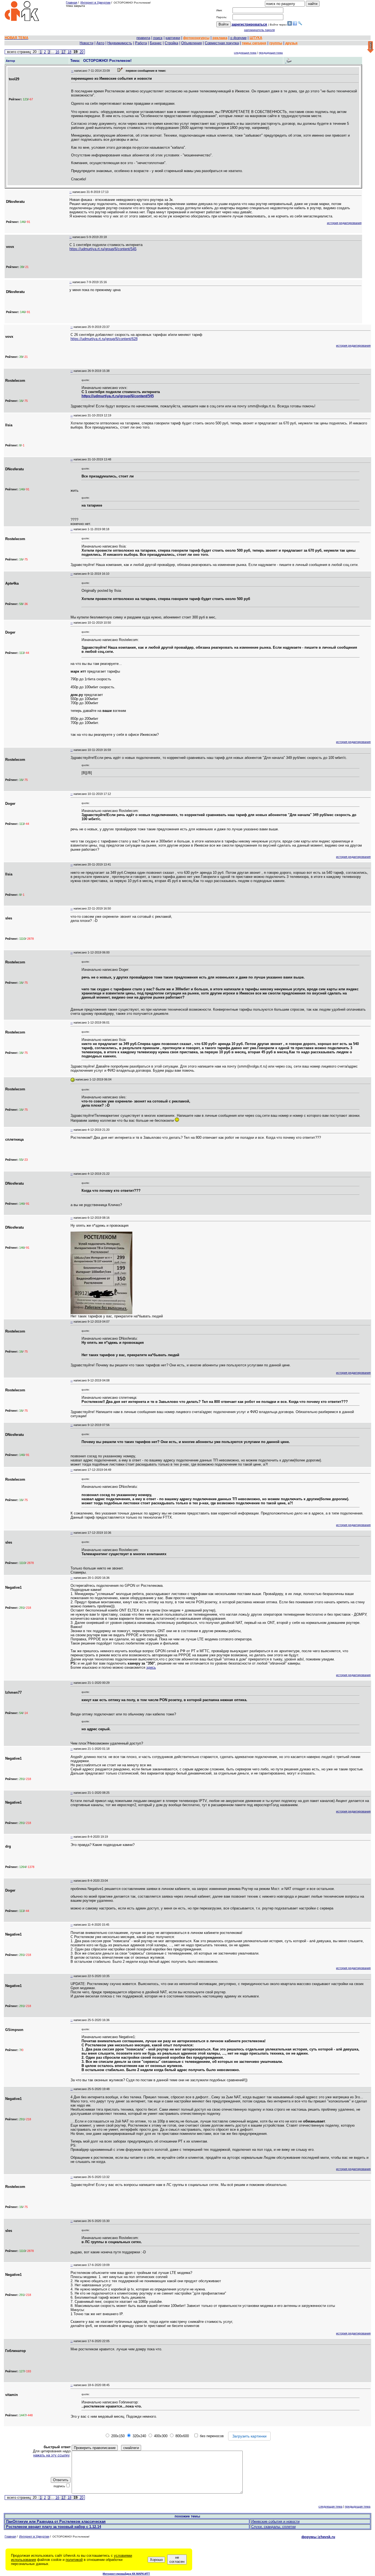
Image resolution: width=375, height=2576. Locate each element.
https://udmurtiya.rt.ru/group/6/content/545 (103, 249)
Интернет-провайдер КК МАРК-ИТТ (126, 2574)
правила (143, 38)
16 (57, 52)
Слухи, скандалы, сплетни (273, 2527)
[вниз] (370, 47)
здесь (151, 1667)
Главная (72, 2)
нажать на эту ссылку (51, 2455)
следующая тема (245, 53)
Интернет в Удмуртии (95, 2)
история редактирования (344, 223)
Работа (141, 43)
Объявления (191, 43)
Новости (86, 43)
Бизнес (156, 43)
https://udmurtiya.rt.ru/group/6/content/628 (104, 339)
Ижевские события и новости (275, 2521)
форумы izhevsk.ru (318, 2537)
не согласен (177, 2560)
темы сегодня (254, 43)
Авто (100, 43)
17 (63, 52)
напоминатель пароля (259, 30)
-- (72, 71)
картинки (173, 38)
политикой (74, 2560)
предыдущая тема (271, 53)
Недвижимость (120, 43)
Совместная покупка (222, 43)
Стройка (171, 43)
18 (69, 52)
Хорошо (156, 2560)
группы (276, 43)
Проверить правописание (95, 2448)
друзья (291, 43)
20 (82, 52)
